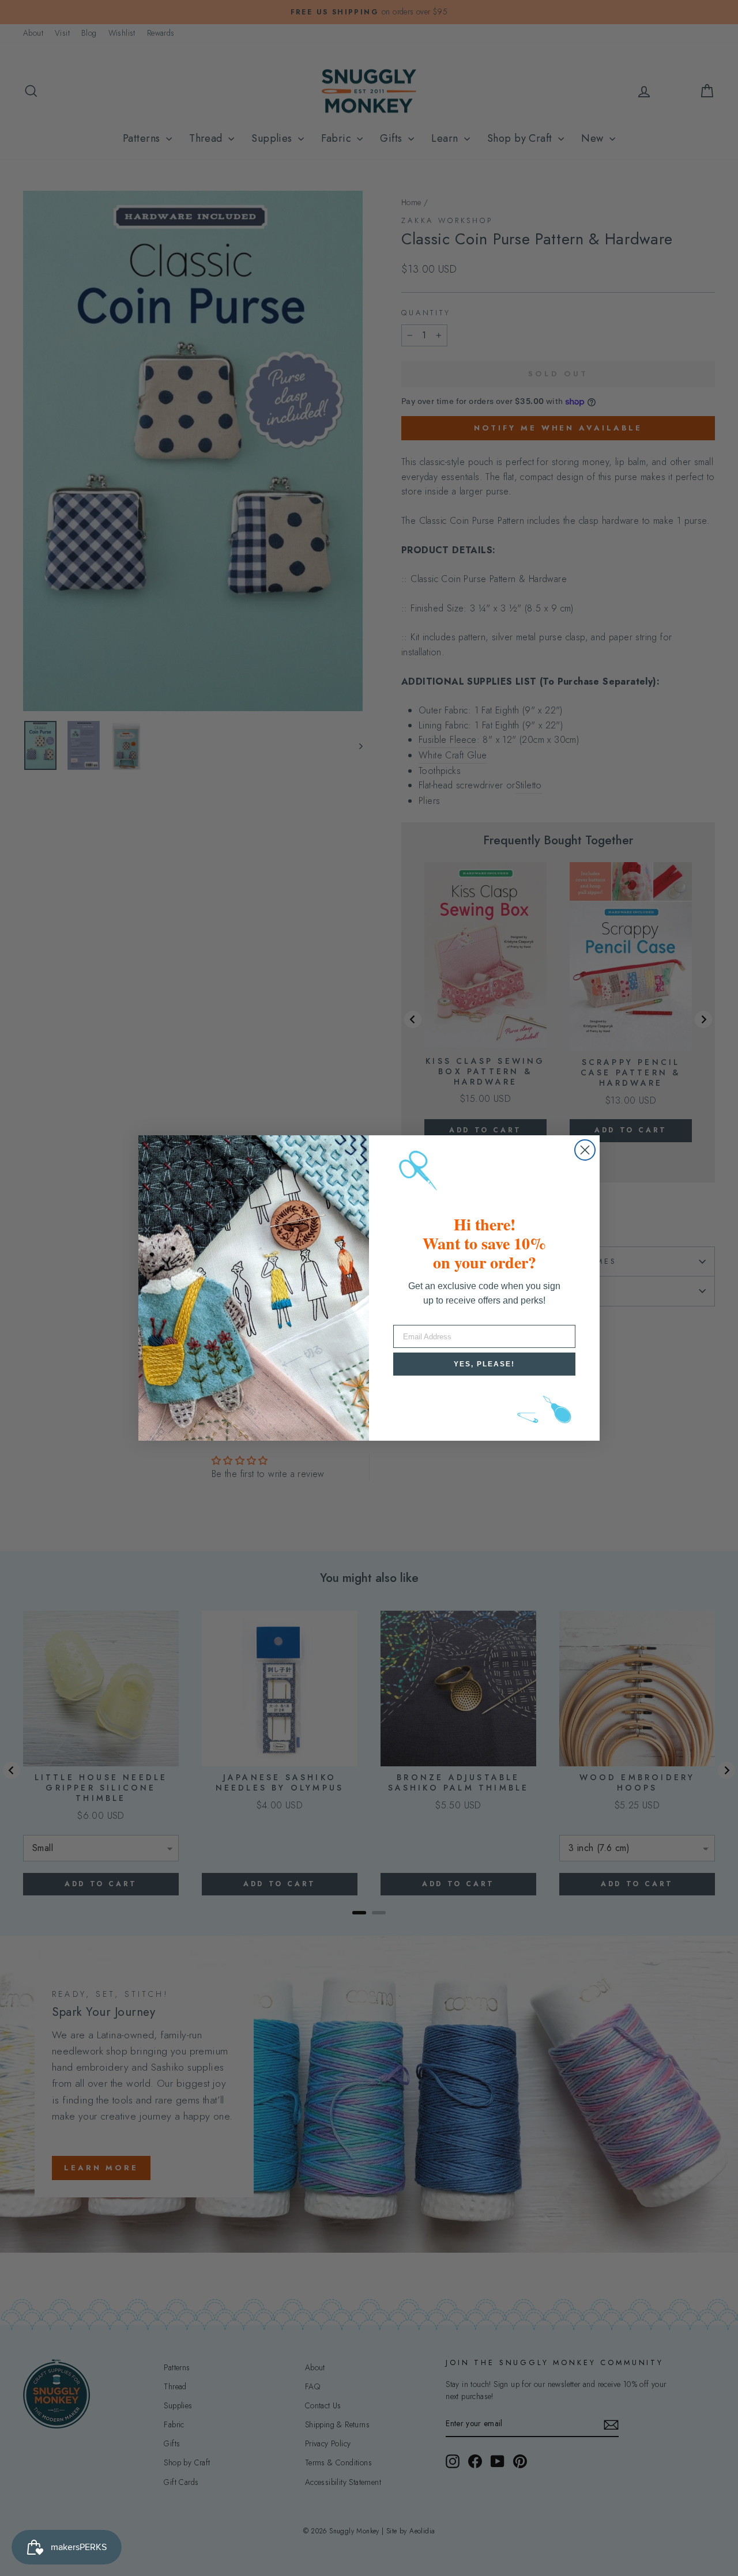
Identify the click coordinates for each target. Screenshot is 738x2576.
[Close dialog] (585, 1150)
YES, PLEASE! (484, 1364)
